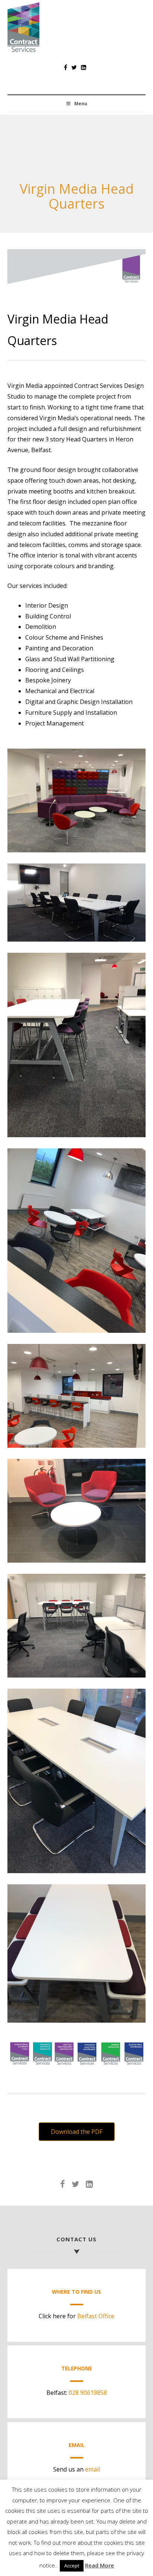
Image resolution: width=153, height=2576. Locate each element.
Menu (81, 104)
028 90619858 (88, 2393)
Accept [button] (72, 2566)
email (92, 2469)
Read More (100, 2565)
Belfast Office (96, 2316)
